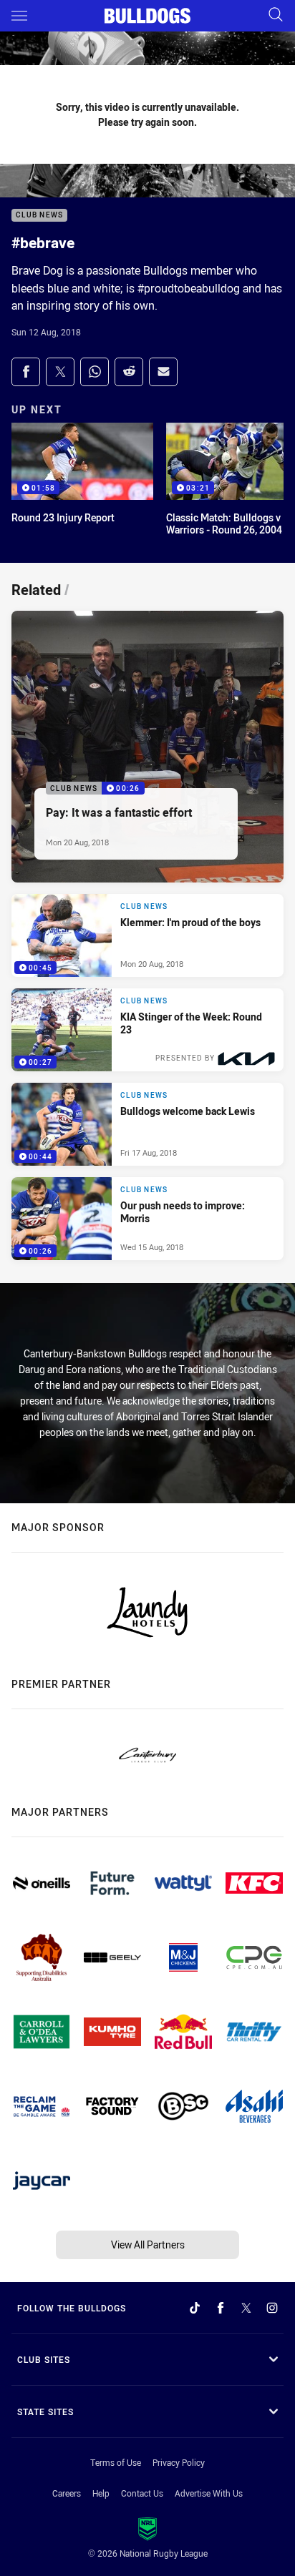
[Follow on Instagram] (272, 2308)
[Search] (276, 15)
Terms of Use (116, 2462)
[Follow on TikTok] (195, 2308)
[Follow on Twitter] (246, 2308)
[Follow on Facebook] (221, 2308)
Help (101, 2493)
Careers (67, 2493)
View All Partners (148, 2245)
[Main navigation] (19, 16)
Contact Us (142, 2493)
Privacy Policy (179, 2462)
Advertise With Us (209, 2493)
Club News (39, 216)
